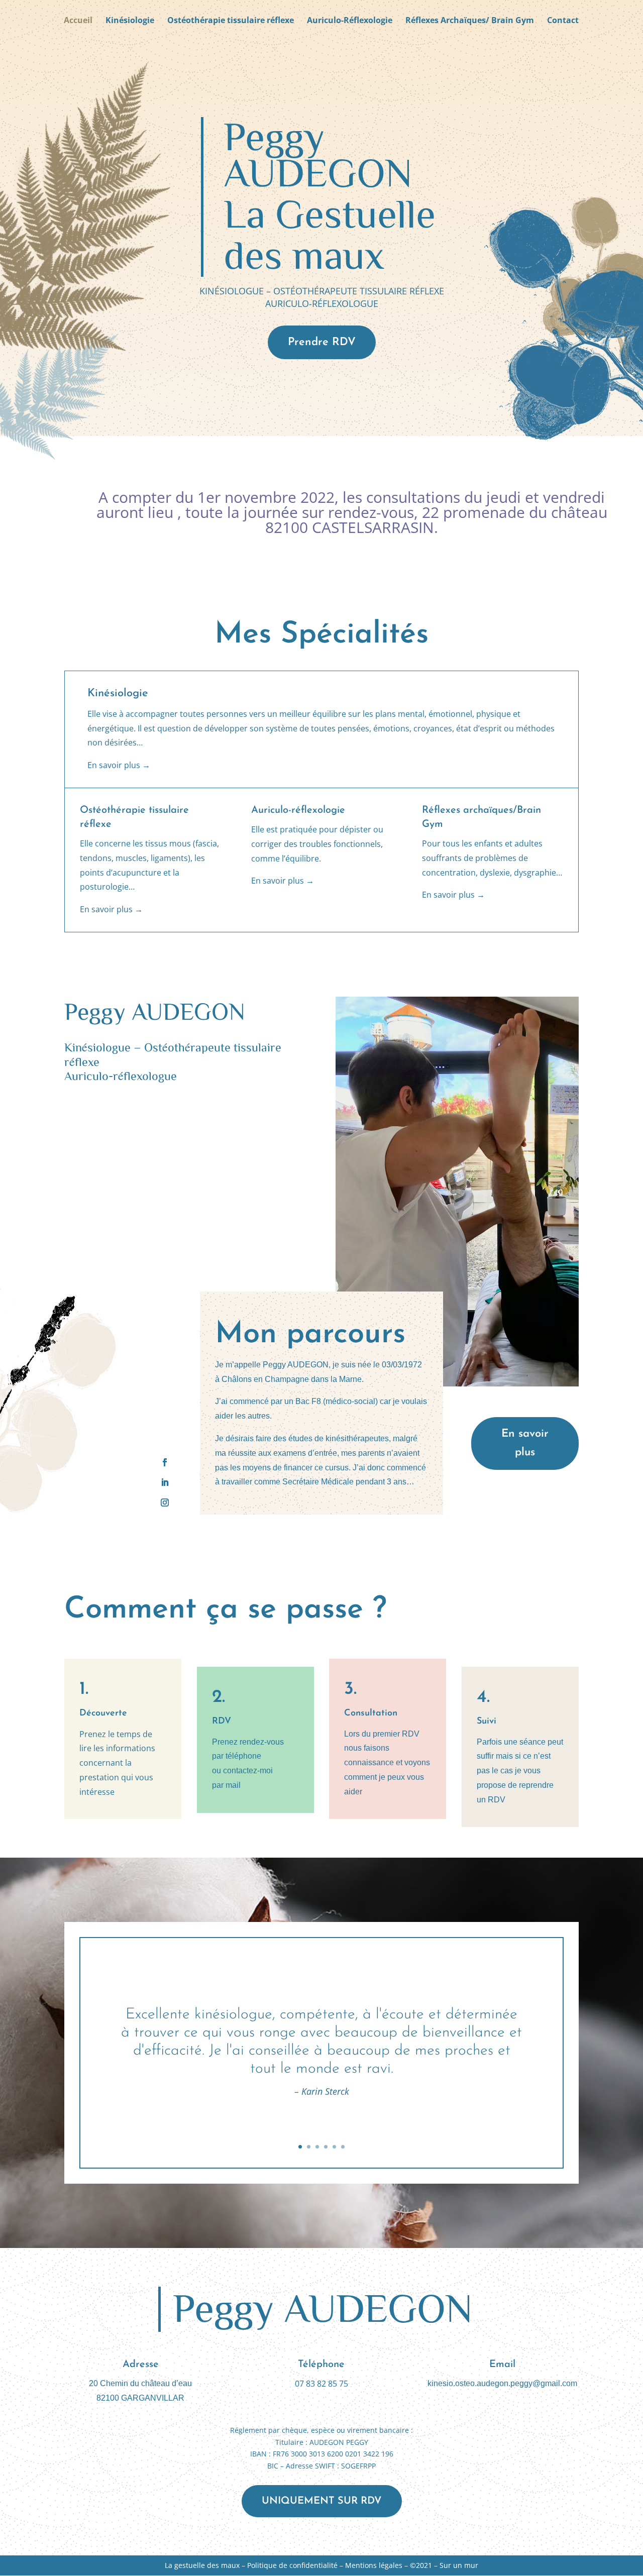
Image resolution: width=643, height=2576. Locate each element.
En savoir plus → (119, 765)
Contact (563, 21)
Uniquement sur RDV (322, 2501)
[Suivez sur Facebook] (165, 1462)
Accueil (78, 21)
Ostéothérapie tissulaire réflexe (231, 21)
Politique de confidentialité (292, 2565)
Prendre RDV (322, 342)
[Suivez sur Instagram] (165, 1502)
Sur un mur (459, 2565)
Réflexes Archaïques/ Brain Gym (470, 21)
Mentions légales (374, 2565)
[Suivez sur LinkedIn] (165, 1482)
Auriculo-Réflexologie (350, 21)
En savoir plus (525, 1443)
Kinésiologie (130, 21)
